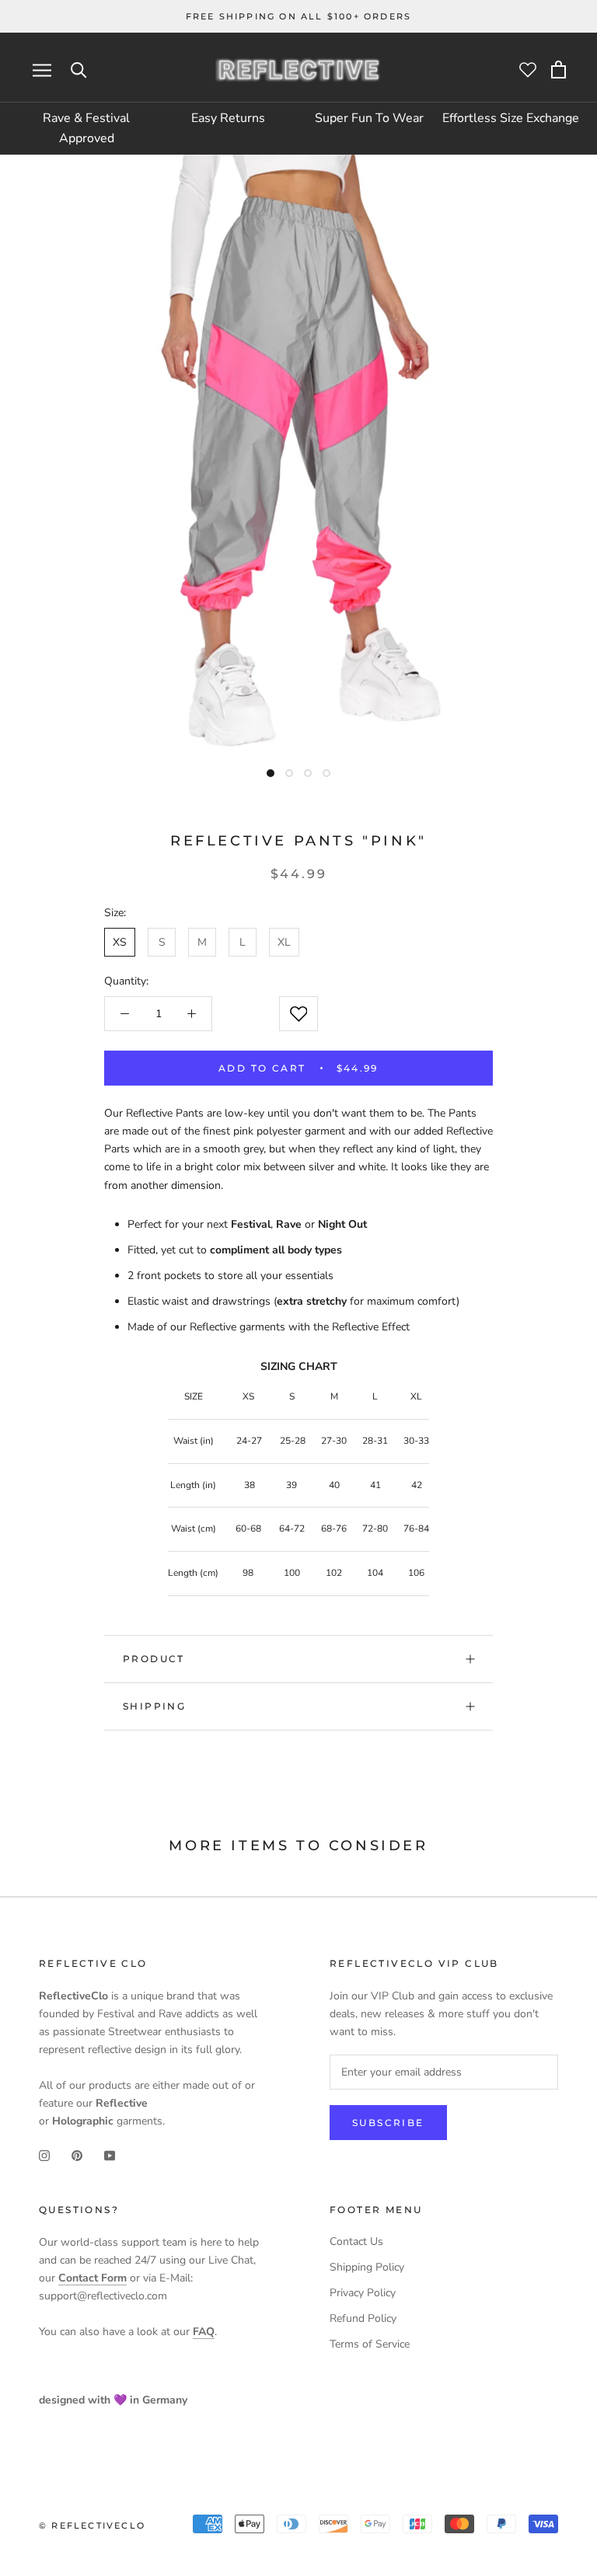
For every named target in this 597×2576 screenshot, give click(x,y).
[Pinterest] (77, 2154)
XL (284, 942)
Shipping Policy (367, 2267)
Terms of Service (370, 2344)
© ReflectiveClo (92, 2525)
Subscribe (388, 2123)
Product (154, 1659)
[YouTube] (110, 2154)
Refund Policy (363, 2318)
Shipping (154, 1706)
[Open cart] (559, 70)
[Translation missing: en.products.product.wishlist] (298, 1014)
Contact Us (356, 2241)
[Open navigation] (42, 70)
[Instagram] (44, 2154)
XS (120, 942)
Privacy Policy (363, 2293)
